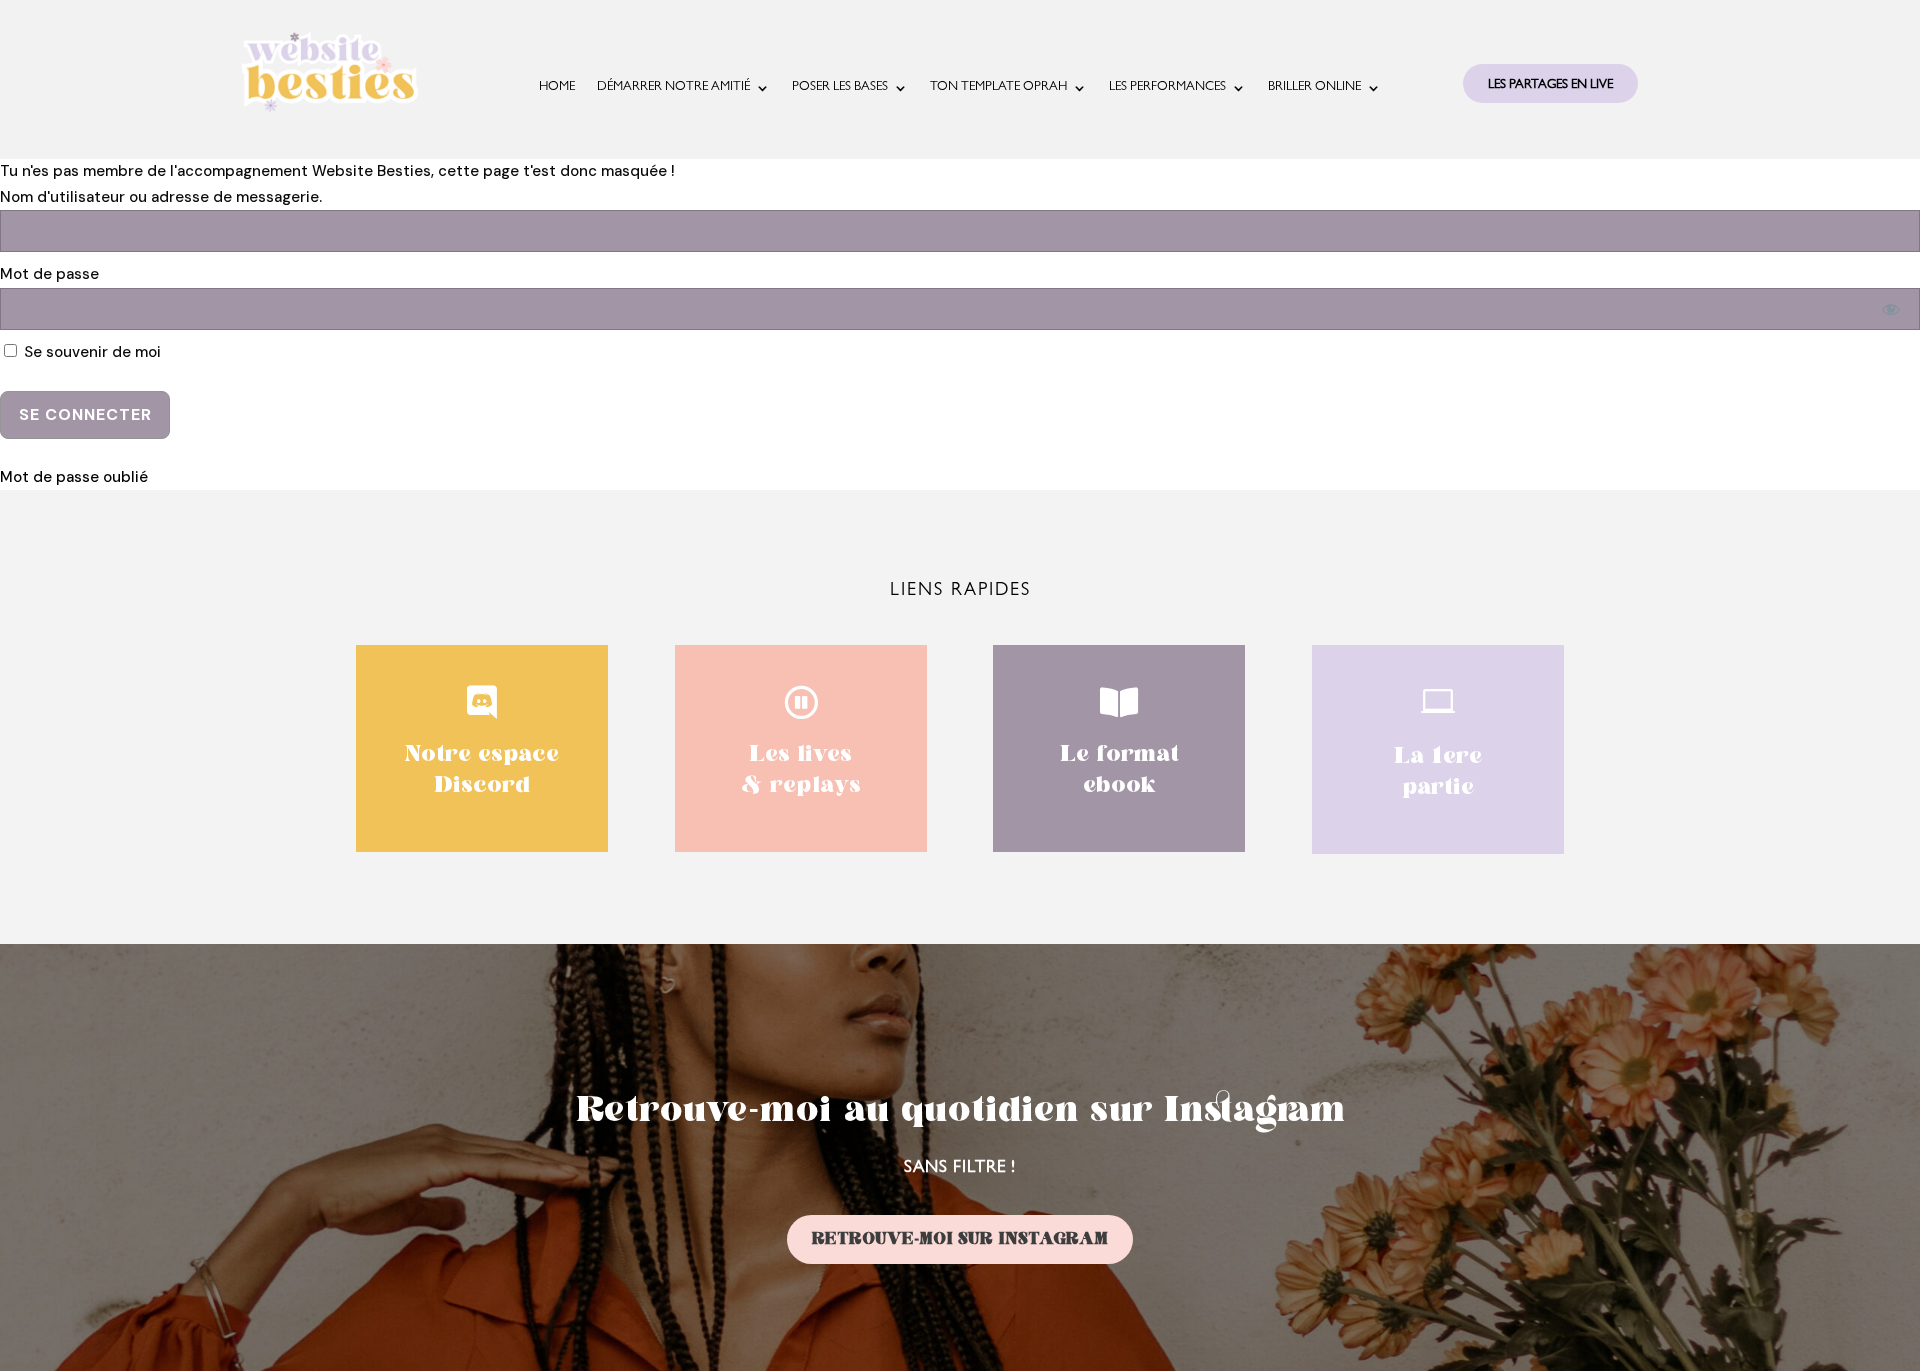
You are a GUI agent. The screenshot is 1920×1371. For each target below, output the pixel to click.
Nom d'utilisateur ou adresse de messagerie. (161, 197)
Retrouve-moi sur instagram (960, 1239)
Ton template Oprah (998, 87)
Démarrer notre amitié (673, 87)
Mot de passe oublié (74, 477)
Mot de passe (49, 274)
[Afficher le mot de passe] (1891, 309)
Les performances (1167, 87)
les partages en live (1550, 85)
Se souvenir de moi (90, 352)
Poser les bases (840, 87)
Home (557, 87)
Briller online (1314, 87)
